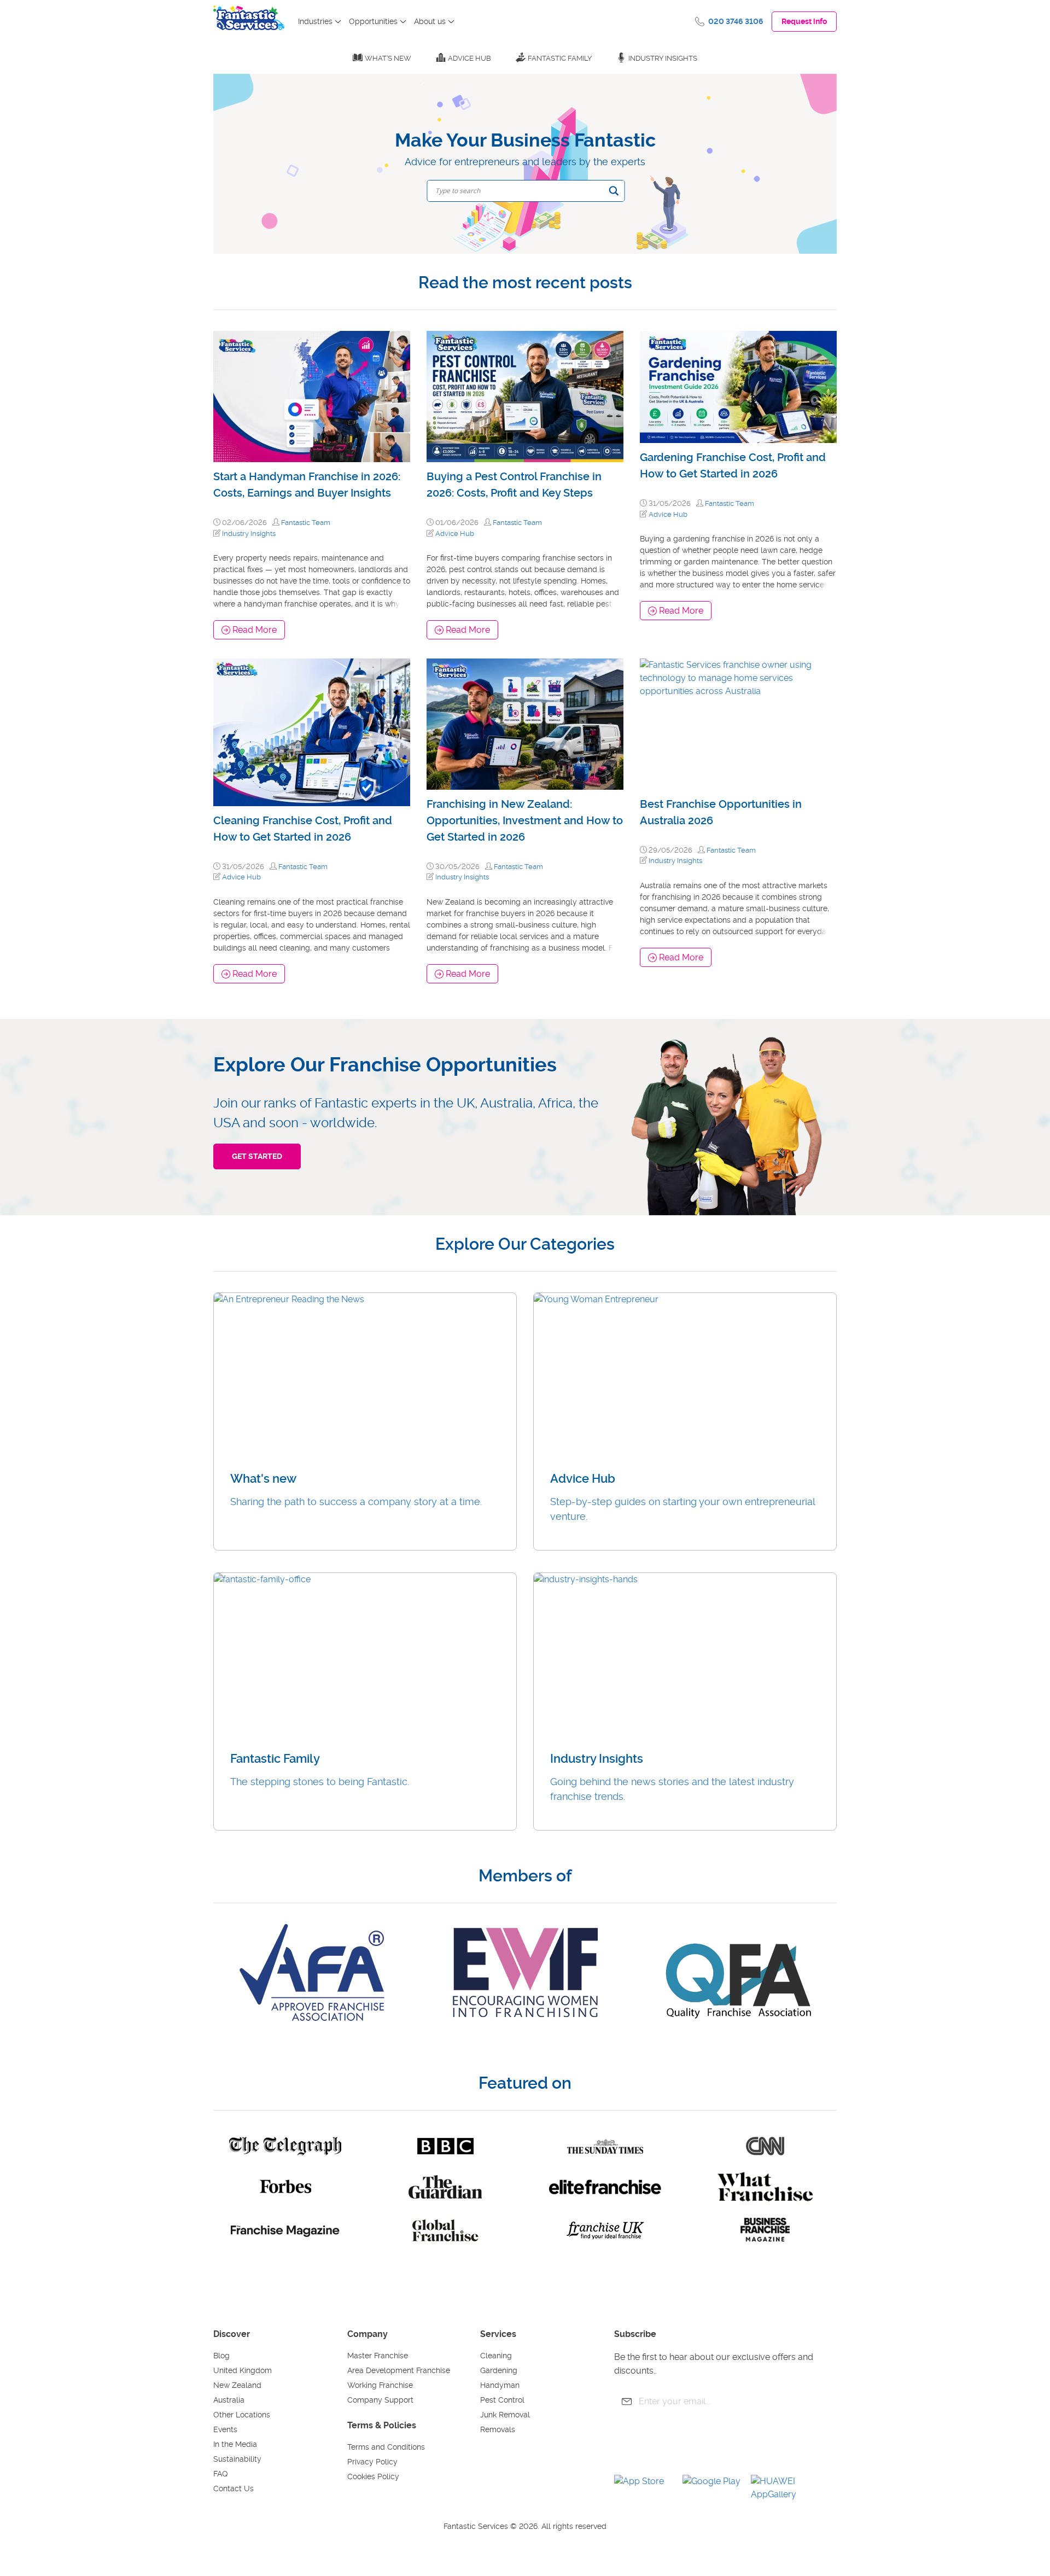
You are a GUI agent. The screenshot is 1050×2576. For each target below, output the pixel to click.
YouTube (657, 2447)
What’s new (388, 58)
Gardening (499, 2370)
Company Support (380, 2400)
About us (430, 21)
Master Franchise (378, 2356)
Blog (221, 2356)
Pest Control (502, 2400)
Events (225, 2429)
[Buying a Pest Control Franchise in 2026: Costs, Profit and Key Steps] (525, 397)
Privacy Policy (372, 2462)
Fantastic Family (560, 58)
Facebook (627, 2447)
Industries (315, 21)
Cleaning (496, 2356)
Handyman (500, 2385)
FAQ (220, 2474)
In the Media (235, 2444)
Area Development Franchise (399, 2370)
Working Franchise (380, 2385)
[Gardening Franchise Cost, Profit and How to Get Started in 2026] (738, 387)
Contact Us (234, 2488)
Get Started (257, 1156)
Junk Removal (505, 2415)
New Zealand (237, 2385)
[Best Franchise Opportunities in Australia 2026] (738, 724)
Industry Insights (663, 58)
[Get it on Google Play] (713, 2488)
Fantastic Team (306, 523)
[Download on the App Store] (644, 2488)
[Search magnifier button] (614, 191)
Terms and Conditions (386, 2447)
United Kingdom (243, 2370)
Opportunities (373, 21)
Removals (498, 2429)
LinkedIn (717, 2447)
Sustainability (237, 2459)
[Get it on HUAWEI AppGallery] (781, 2488)
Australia (229, 2400)
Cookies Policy (373, 2476)
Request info (804, 21)
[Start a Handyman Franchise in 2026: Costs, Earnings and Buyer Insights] (312, 397)
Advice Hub (469, 58)
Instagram (687, 2447)
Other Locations (242, 2415)
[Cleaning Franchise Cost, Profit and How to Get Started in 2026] (312, 733)
